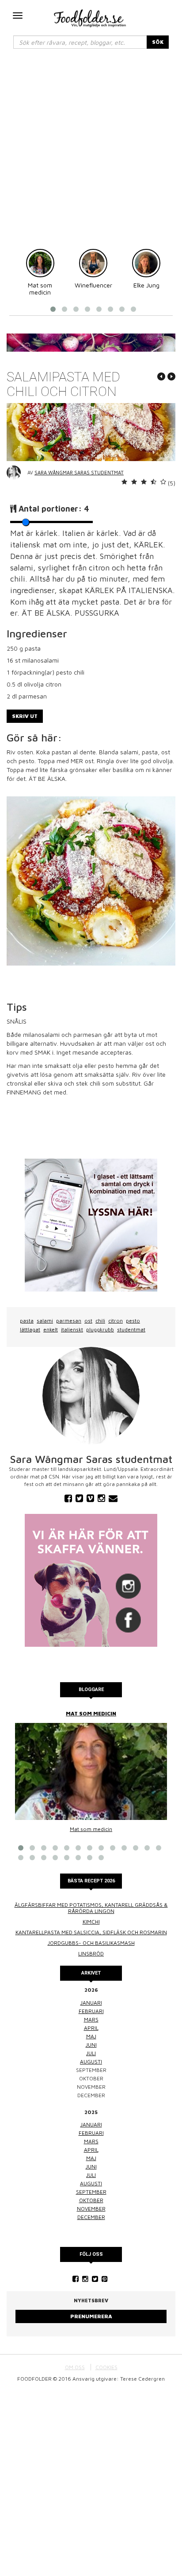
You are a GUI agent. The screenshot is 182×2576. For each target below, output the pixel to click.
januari (91, 2003)
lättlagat (30, 1329)
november (91, 2209)
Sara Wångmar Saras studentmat (79, 472)
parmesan (69, 1321)
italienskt (72, 1329)
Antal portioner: (54, 509)
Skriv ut (25, 716)
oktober (91, 2200)
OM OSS (75, 2367)
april (91, 2028)
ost (88, 1321)
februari (91, 2011)
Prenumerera (91, 2316)
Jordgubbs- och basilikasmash (91, 1943)
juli (91, 2053)
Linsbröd (91, 1953)
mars (91, 2019)
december (91, 2217)
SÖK (158, 42)
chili (100, 1321)
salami (45, 1321)
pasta (27, 1321)
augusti (91, 2062)
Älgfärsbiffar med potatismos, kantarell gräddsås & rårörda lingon (91, 1908)
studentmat (131, 1329)
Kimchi (91, 1922)
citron (116, 1321)
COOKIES (106, 2367)
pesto (133, 1321)
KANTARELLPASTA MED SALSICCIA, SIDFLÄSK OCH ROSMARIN (91, 1932)
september (91, 2192)
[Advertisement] (91, 153)
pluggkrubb (100, 1329)
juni (91, 2045)
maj (91, 2036)
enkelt (51, 1329)
